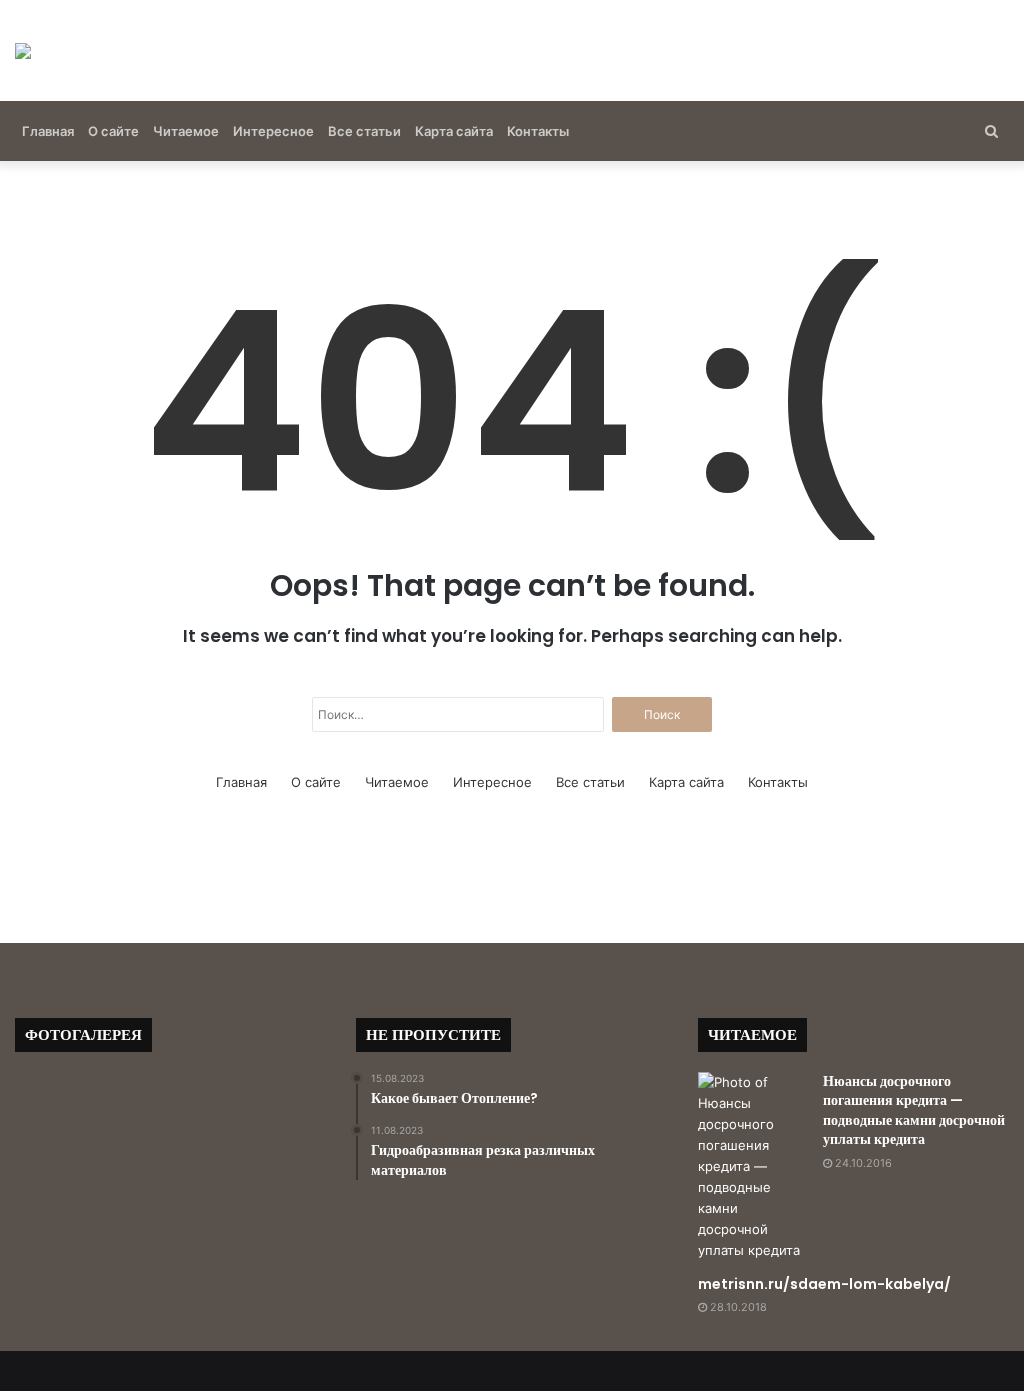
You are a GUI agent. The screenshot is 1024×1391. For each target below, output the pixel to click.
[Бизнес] (23, 50)
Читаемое (186, 131)
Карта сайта (454, 131)
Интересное (273, 131)
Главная (48, 131)
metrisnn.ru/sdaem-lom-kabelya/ (824, 1284)
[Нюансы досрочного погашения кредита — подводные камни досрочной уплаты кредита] (753, 1166)
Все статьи (364, 131)
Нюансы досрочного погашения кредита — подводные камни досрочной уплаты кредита (914, 1110)
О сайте (113, 131)
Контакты (538, 131)
